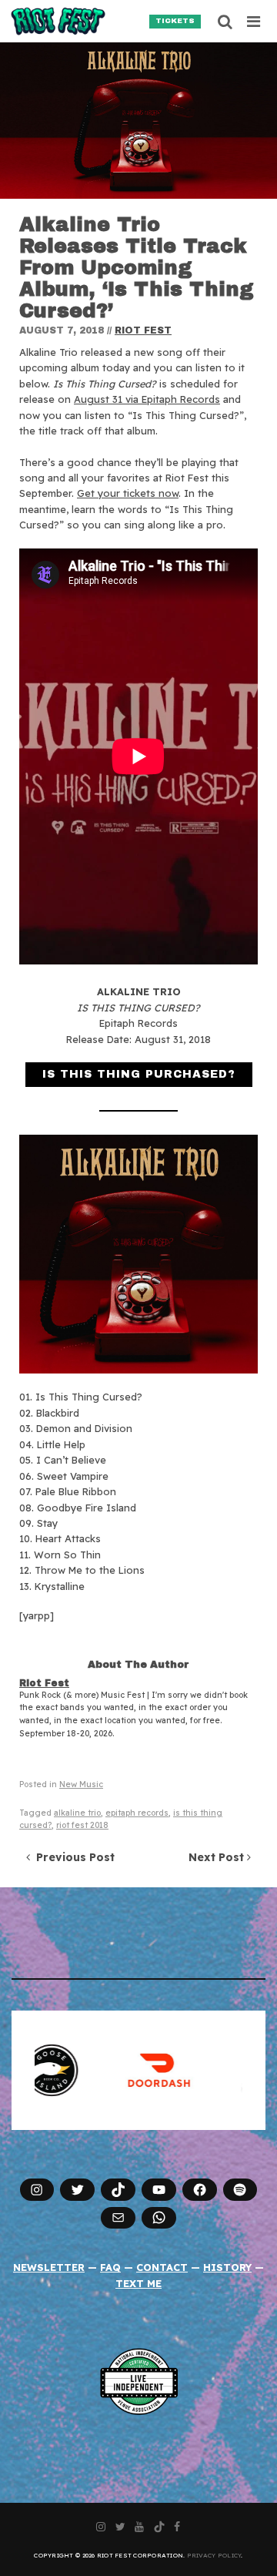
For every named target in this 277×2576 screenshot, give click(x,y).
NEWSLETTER (49, 2267)
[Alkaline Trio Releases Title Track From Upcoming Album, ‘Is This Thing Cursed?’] (138, 121)
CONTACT (162, 2267)
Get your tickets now (128, 493)
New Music (81, 1784)
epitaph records (137, 1813)
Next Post (218, 1857)
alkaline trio (77, 1813)
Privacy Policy (214, 2555)
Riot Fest (143, 330)
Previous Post (72, 1857)
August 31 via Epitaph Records (147, 399)
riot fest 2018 (82, 1825)
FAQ (110, 2267)
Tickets (175, 21)
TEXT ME (138, 2283)
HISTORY (227, 2267)
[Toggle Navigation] (254, 22)
